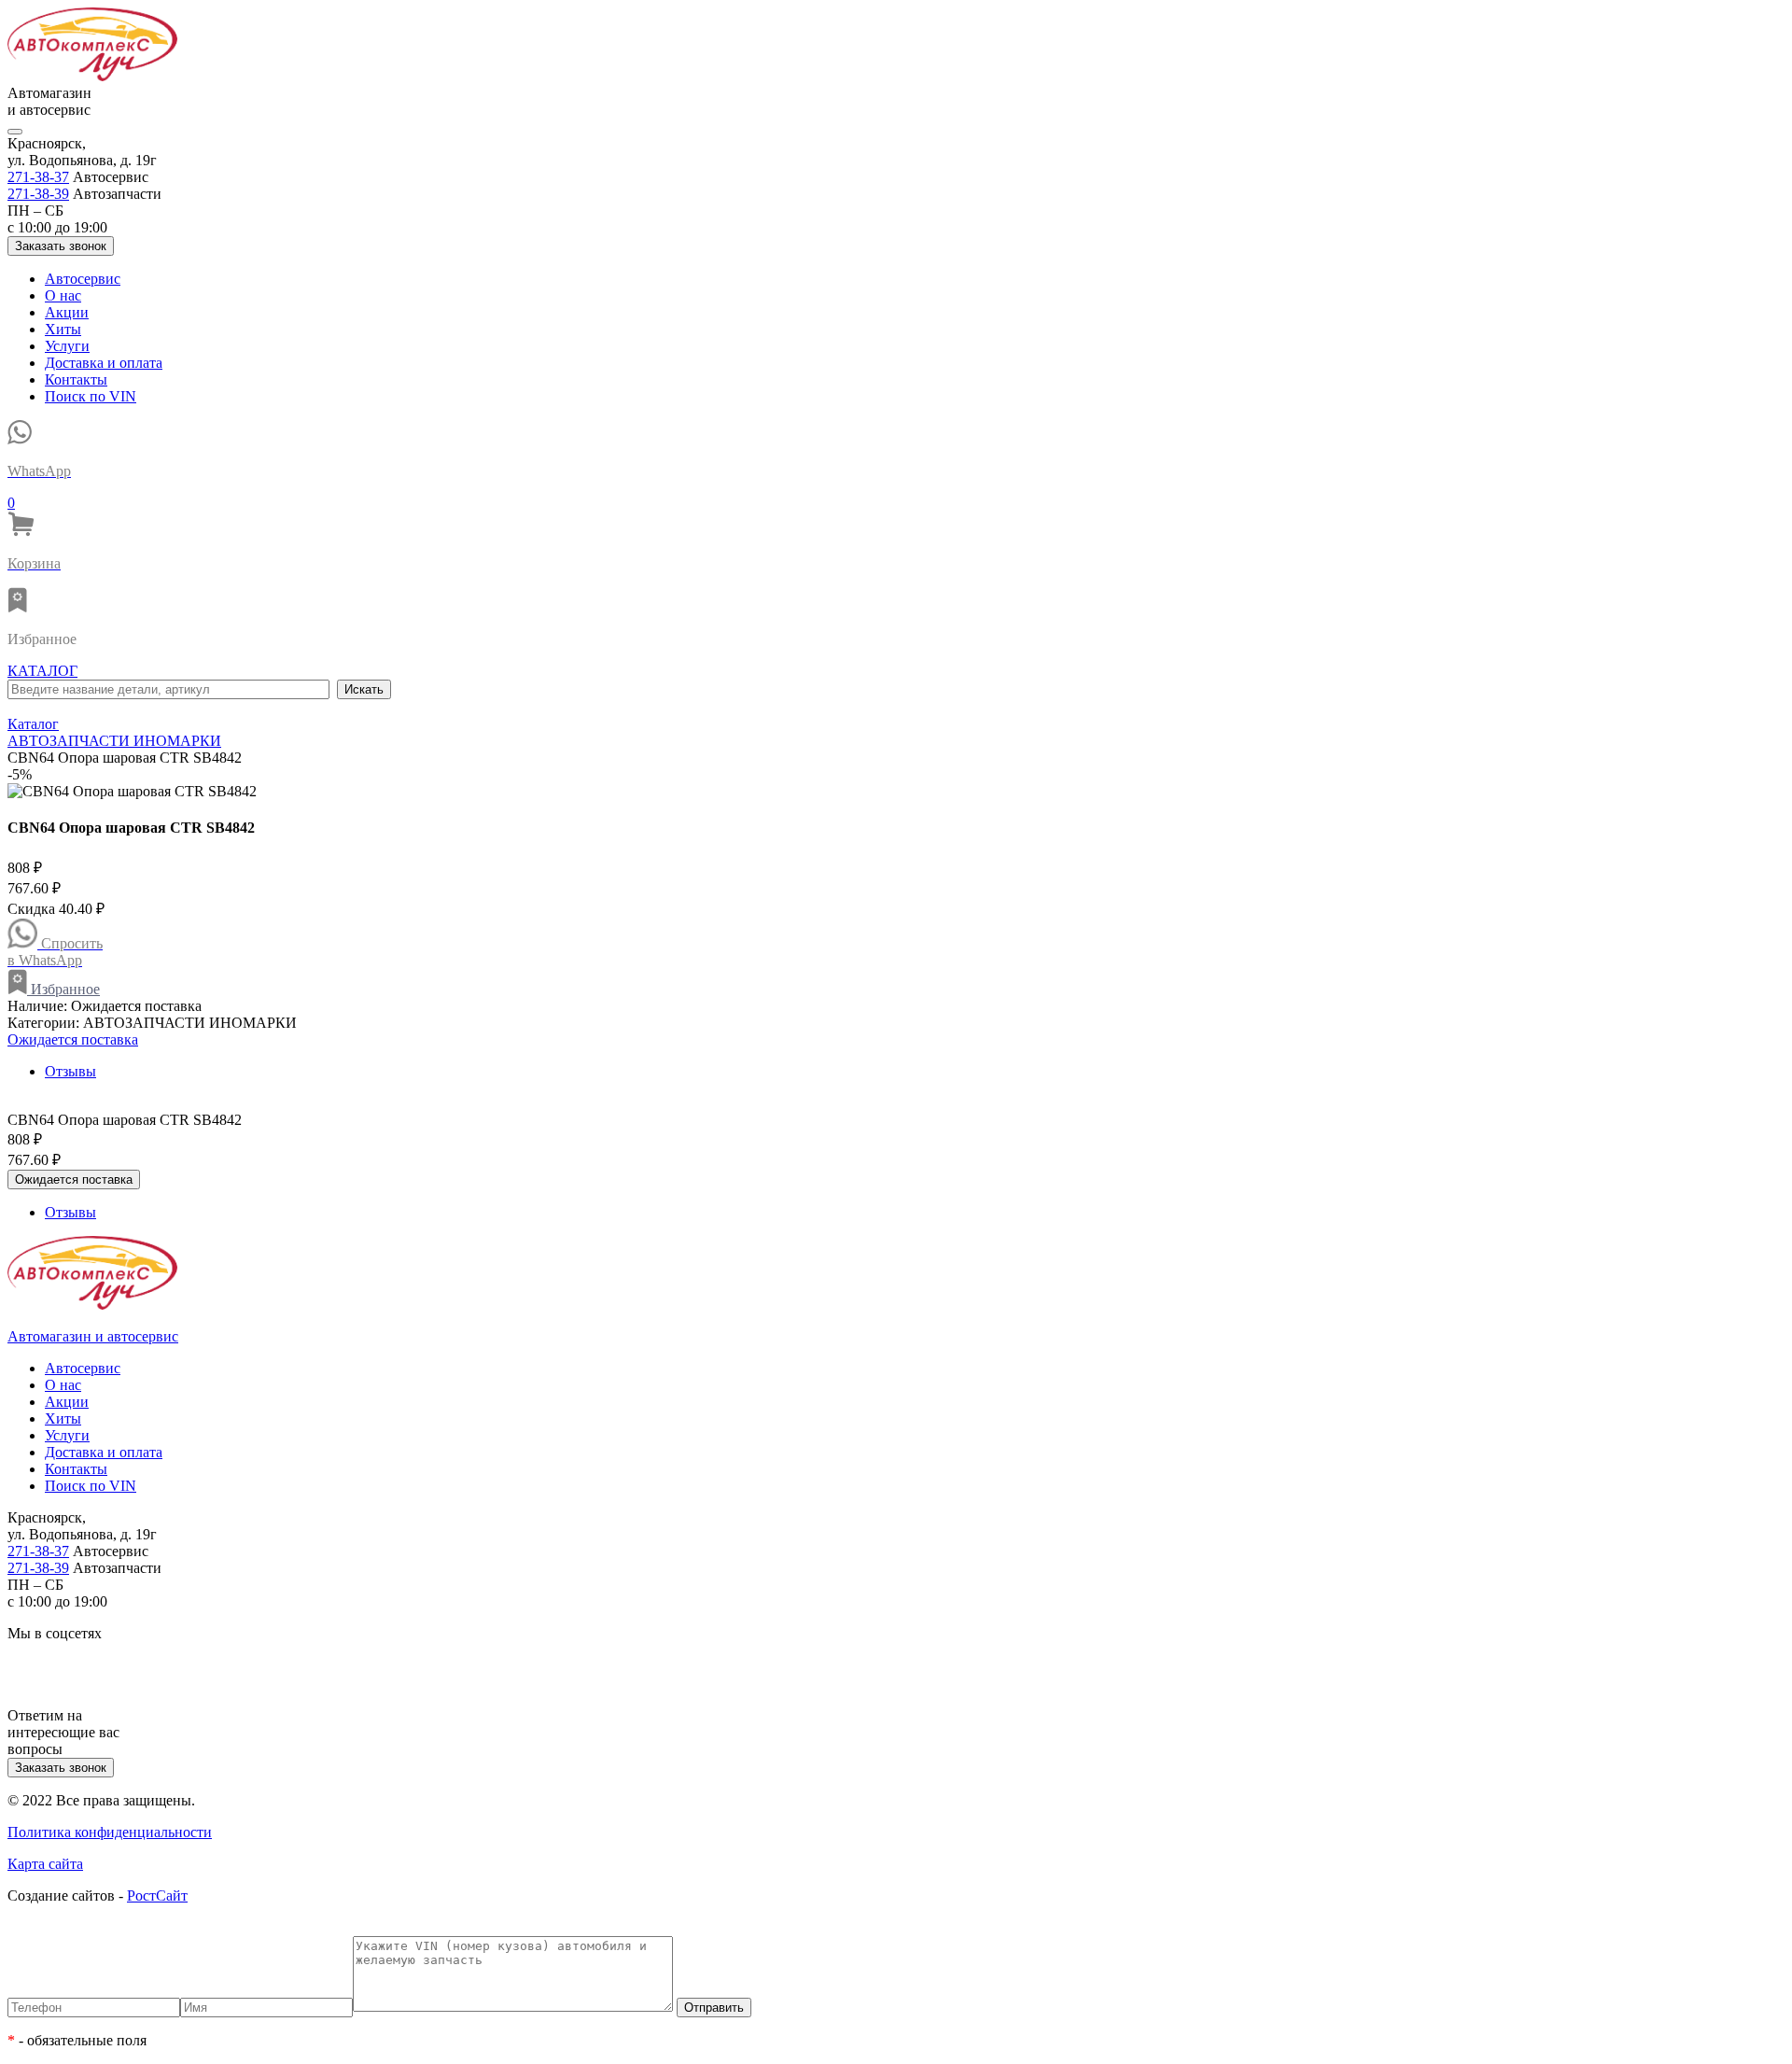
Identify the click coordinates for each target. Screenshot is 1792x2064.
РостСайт (157, 1896)
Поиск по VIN (91, 396)
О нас (63, 295)
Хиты (63, 329)
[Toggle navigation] (15, 132)
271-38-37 (38, 177)
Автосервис (83, 279)
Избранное (63, 989)
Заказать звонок (61, 246)
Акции (67, 312)
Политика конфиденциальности (110, 1832)
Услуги (67, 346)
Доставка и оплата (104, 363)
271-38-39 (38, 194)
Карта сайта (45, 1864)
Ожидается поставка (73, 1039)
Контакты (76, 379)
